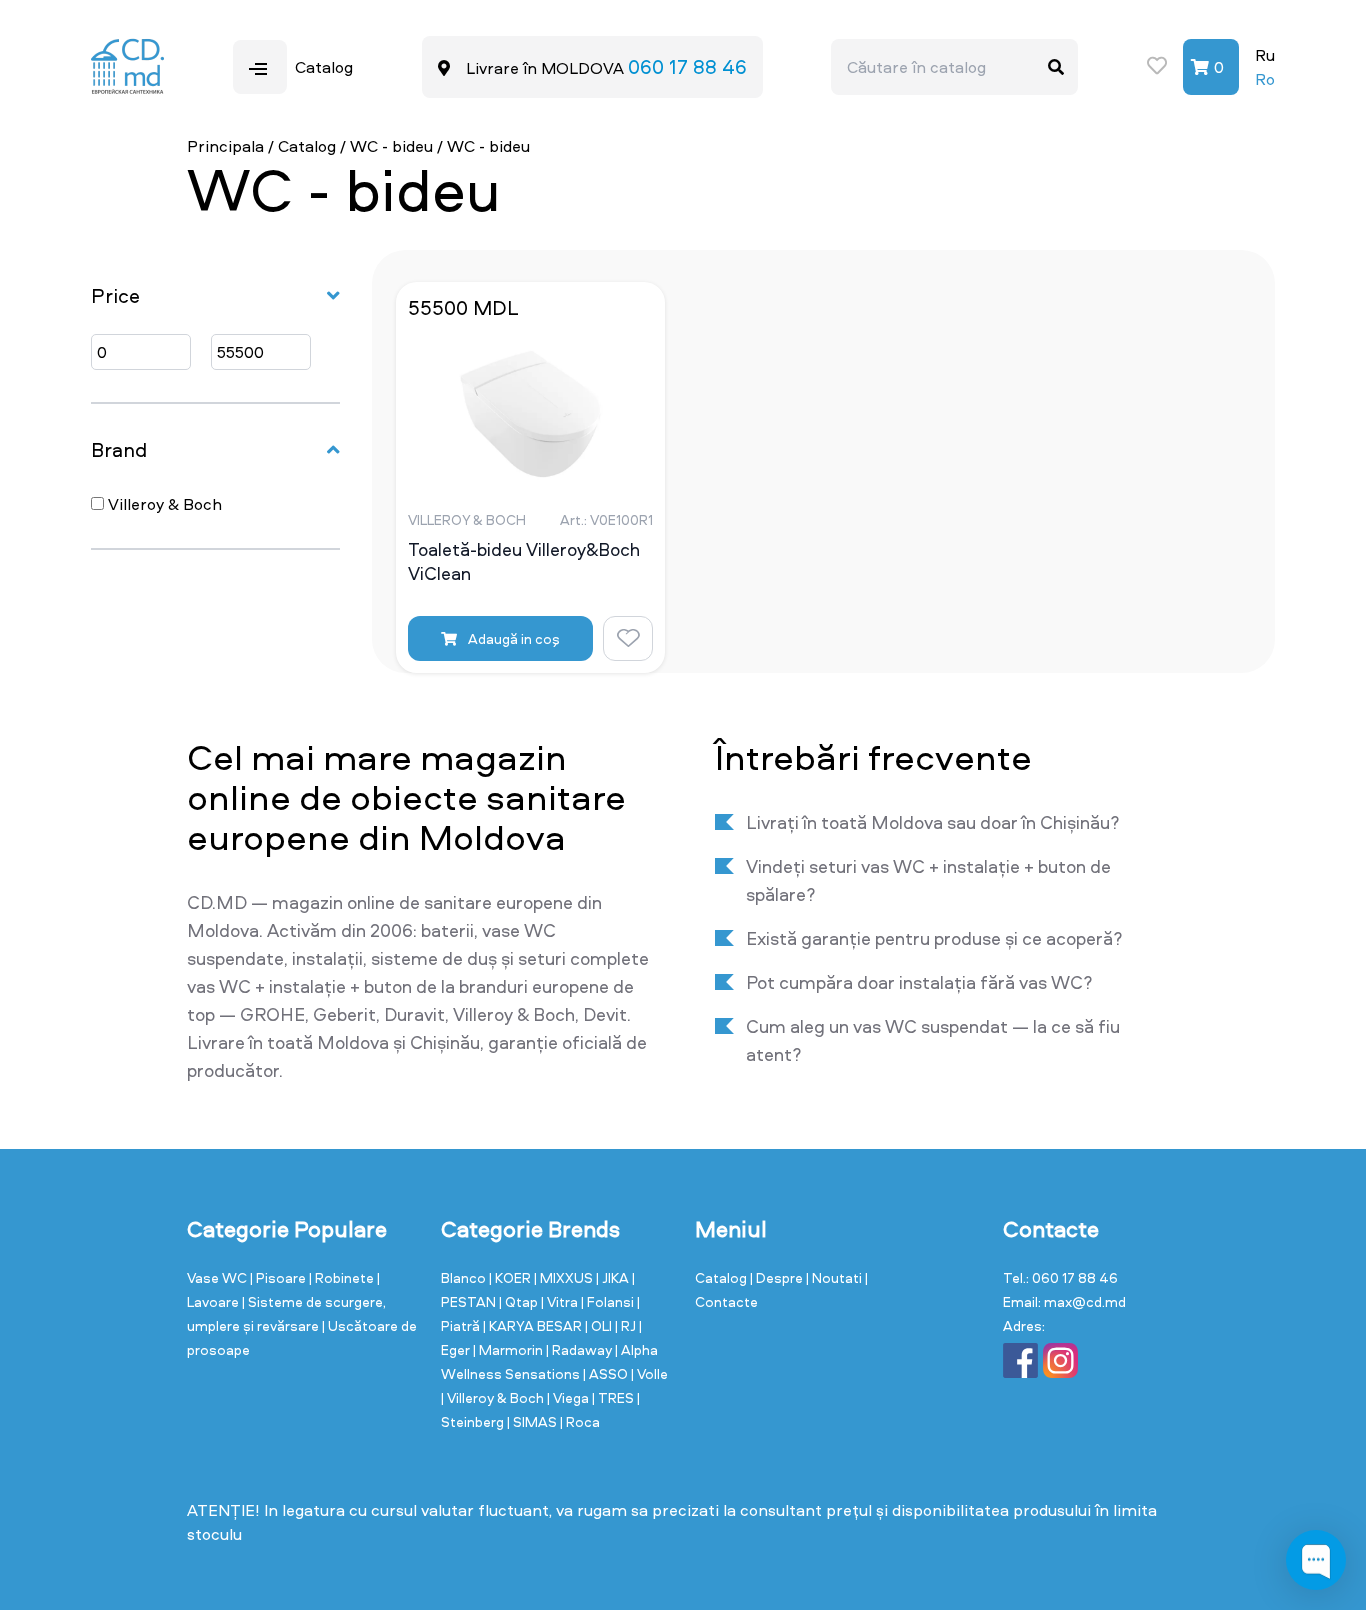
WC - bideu (391, 146)
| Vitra (561, 1301)
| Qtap (520, 1301)
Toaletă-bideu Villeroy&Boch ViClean (524, 562)
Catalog (307, 146)
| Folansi (609, 1301)
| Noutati (835, 1277)
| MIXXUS (565, 1277)
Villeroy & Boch (163, 504)
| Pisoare (279, 1277)
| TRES (614, 1397)
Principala (225, 146)
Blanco (465, 1277)
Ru (1265, 55)
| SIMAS (533, 1421)
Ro (1265, 79)
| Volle (649, 1373)
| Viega (569, 1397)
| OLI (600, 1325)
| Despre (778, 1277)
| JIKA (614, 1277)
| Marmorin (509, 1349)
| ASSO (607, 1373)
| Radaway (580, 1349)
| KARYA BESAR (534, 1325)
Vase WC (218, 1277)
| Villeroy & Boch (494, 1397)
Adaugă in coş (512, 638)
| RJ (627, 1325)
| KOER (511, 1277)
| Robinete (343, 1277)
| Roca (580, 1421)
